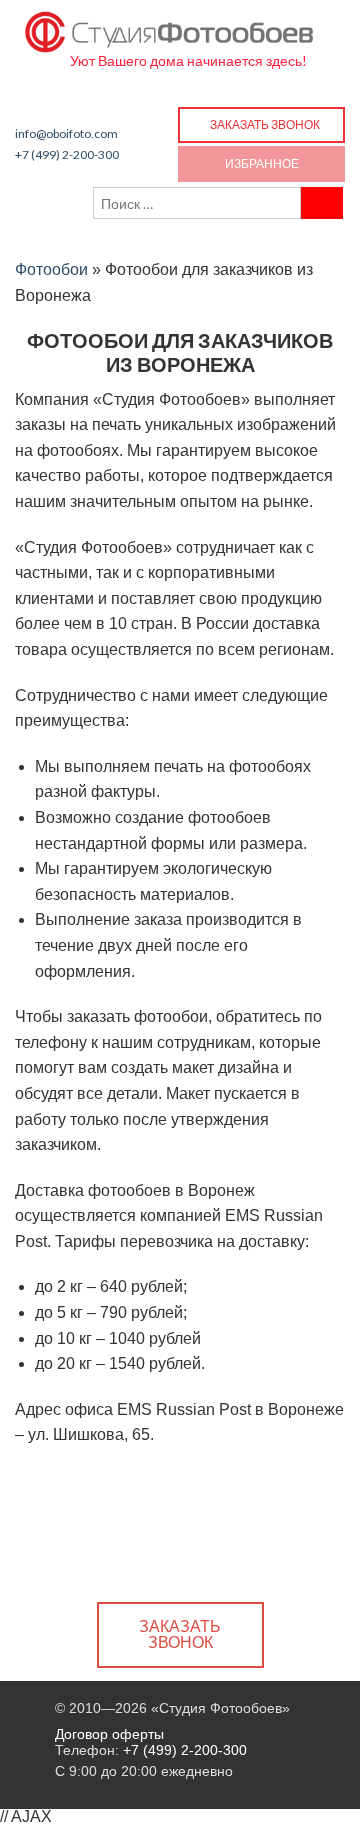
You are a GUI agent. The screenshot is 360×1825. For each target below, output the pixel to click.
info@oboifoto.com (66, 133)
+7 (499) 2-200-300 (67, 154)
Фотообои (51, 269)
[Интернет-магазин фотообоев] (170, 27)
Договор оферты (109, 1734)
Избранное (262, 163)
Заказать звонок (265, 124)
